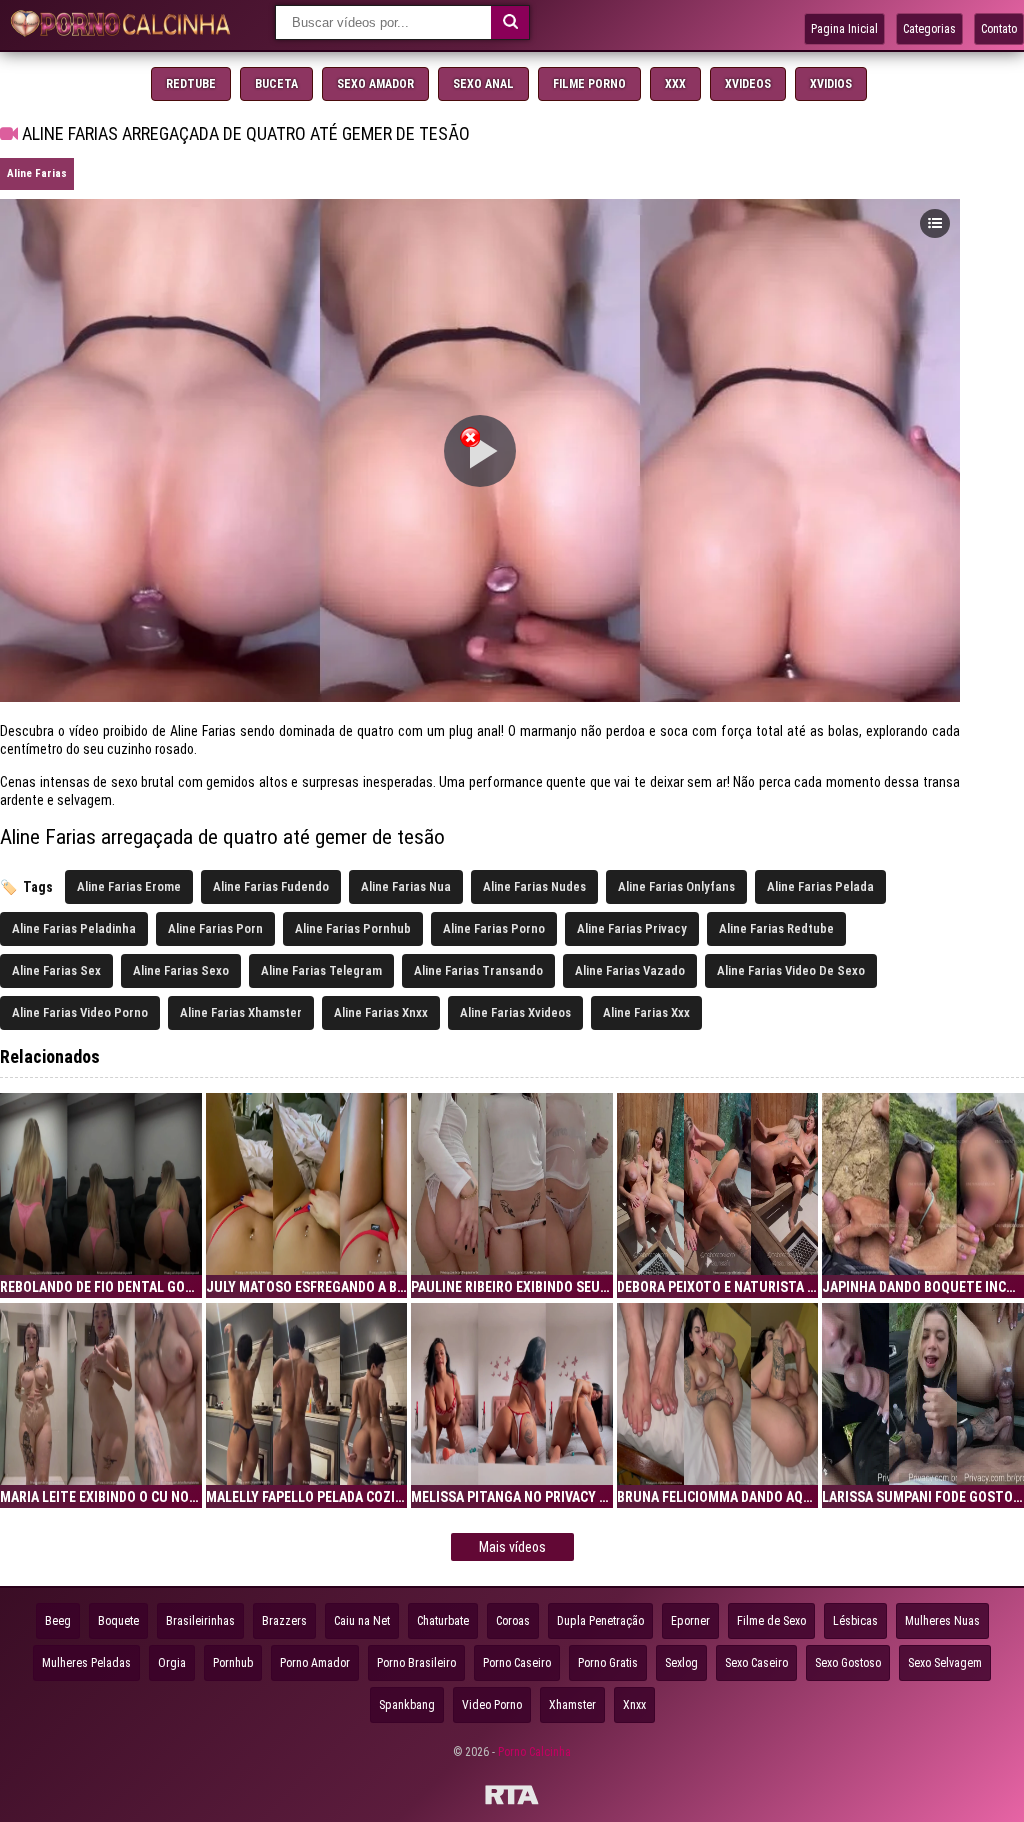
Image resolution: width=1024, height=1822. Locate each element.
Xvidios (831, 84)
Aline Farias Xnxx (381, 1012)
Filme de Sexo (771, 1621)
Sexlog (681, 1663)
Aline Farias (37, 173)
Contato (999, 29)
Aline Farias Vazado (630, 970)
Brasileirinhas (200, 1621)
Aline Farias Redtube (776, 928)
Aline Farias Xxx (646, 1012)
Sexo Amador (375, 84)
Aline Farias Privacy (632, 928)
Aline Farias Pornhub (353, 928)
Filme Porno (589, 84)
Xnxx (634, 1705)
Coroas (513, 1621)
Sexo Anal (483, 84)
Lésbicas (855, 1621)
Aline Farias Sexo (181, 970)
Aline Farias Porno (494, 928)
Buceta (276, 84)
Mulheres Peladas (86, 1663)
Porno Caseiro (517, 1663)
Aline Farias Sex (56, 970)
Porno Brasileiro (416, 1663)
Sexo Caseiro (756, 1663)
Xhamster (572, 1705)
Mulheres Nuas (942, 1621)
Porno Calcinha (534, 1752)
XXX (675, 84)
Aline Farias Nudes (534, 886)
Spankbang (407, 1705)
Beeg (58, 1621)
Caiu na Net (362, 1621)
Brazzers (284, 1621)
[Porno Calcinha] (125, 25)
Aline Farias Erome (129, 886)
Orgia (172, 1663)
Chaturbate (443, 1621)
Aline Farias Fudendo (271, 886)
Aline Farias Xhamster (241, 1012)
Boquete (118, 1621)
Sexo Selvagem (945, 1663)
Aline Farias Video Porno (80, 1012)
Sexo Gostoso (848, 1663)
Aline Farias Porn (215, 928)
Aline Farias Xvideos (515, 1012)
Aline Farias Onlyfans (676, 886)
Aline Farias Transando (478, 970)
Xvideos (748, 84)
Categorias (929, 29)
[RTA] (512, 1798)
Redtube (191, 84)
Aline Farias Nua (406, 886)
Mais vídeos (512, 1547)
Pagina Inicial (844, 29)
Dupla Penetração (600, 1621)
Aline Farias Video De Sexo (791, 970)
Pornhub (233, 1663)
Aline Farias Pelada (820, 886)
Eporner (690, 1621)
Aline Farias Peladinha (74, 928)
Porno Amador (315, 1663)
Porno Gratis (608, 1663)
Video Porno (492, 1705)
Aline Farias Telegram (321, 970)
